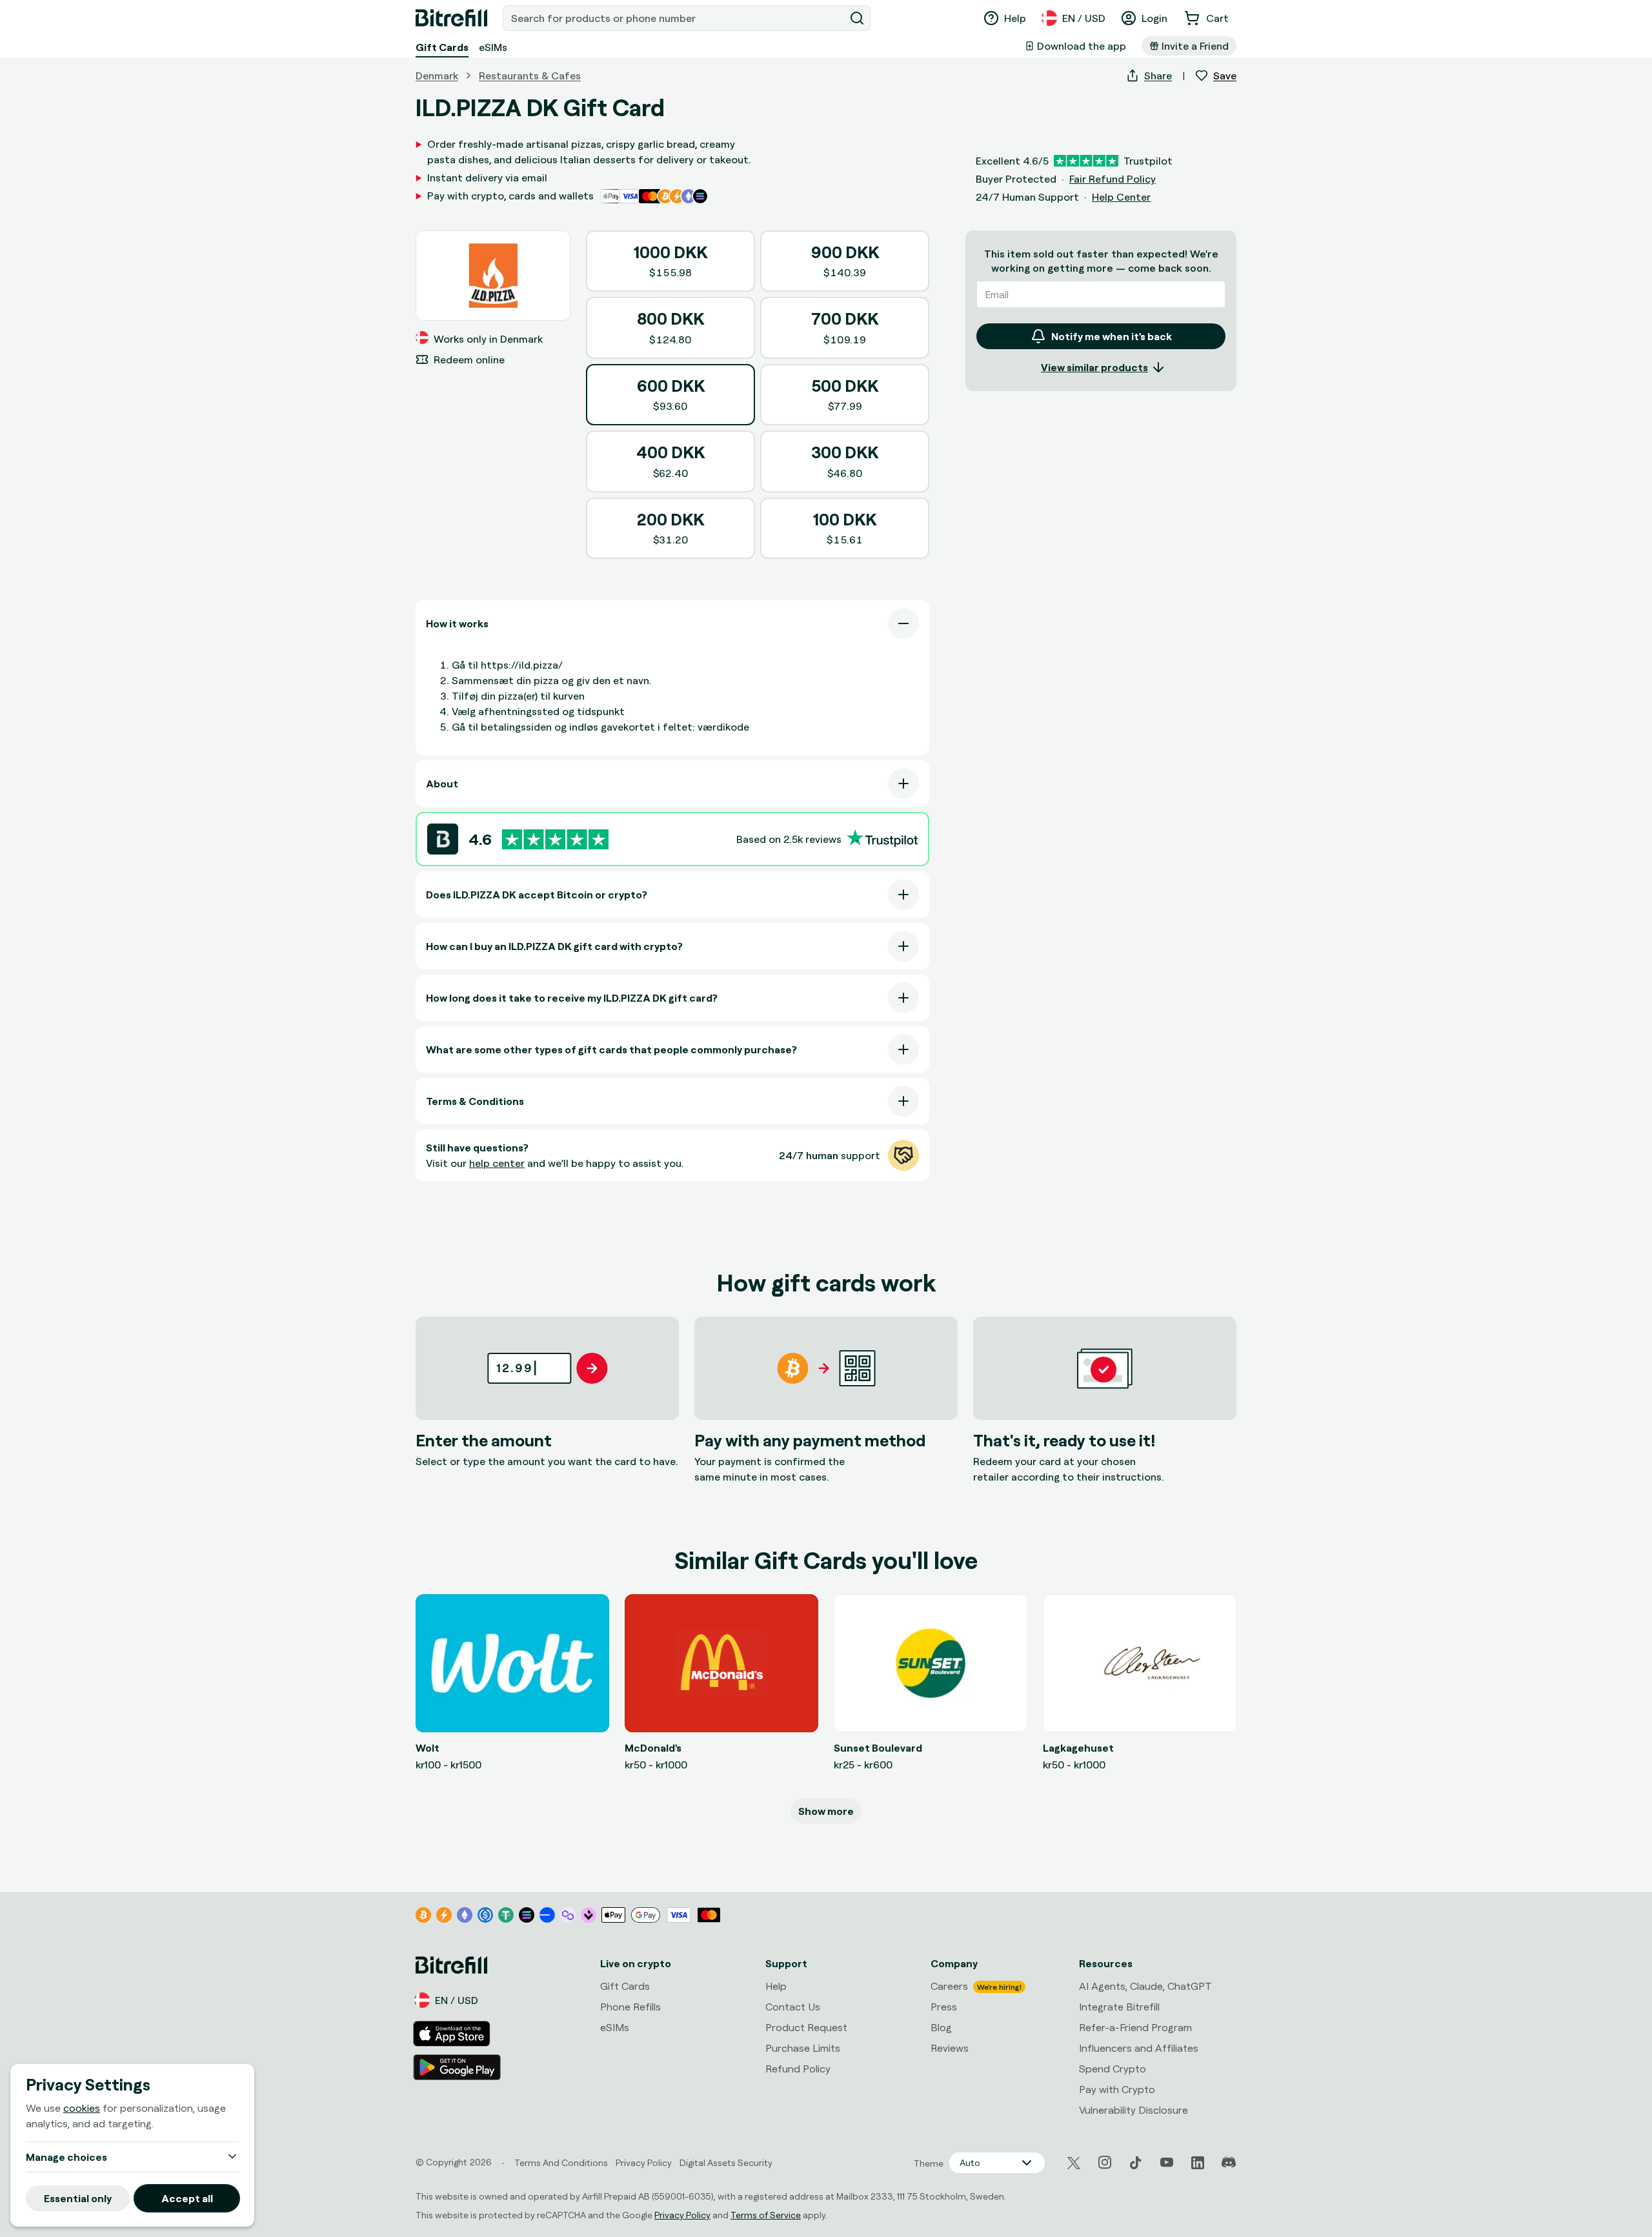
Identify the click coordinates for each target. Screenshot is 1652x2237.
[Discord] (1229, 2163)
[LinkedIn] (1198, 2163)
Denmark (437, 76)
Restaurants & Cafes (530, 76)
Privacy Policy (682, 2215)
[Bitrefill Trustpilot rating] (555, 839)
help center (497, 1163)
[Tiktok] (1136, 2163)
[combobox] (675, 18)
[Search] (857, 18)
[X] (1074, 2163)
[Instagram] (1105, 2163)
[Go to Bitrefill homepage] (451, 18)
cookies (82, 2108)
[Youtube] (1167, 2163)
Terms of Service (766, 2215)
